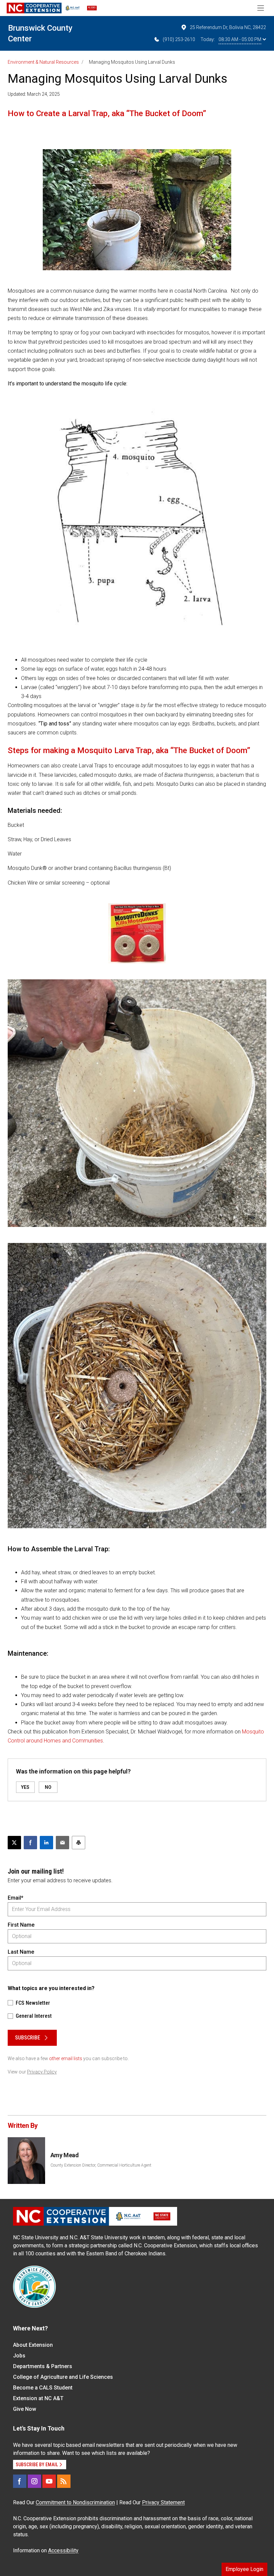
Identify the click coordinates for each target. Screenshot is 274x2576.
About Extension (33, 2345)
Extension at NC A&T (38, 2398)
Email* (16, 1898)
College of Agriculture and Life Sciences (63, 2377)
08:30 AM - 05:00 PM (240, 39)
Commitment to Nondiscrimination (75, 2502)
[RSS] (64, 2481)
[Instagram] (34, 2481)
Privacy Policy (42, 2072)
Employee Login (244, 2569)
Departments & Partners (43, 2366)
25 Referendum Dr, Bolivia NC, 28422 (228, 27)
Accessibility (63, 2550)
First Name (21, 1925)
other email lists (66, 2058)
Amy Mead (64, 2155)
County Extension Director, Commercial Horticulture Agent (101, 2165)
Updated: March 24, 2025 (34, 94)
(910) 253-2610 (179, 39)
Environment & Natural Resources (43, 62)
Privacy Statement (163, 2502)
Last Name (21, 1952)
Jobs (19, 2356)
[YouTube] (49, 2481)
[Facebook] (20, 2481)
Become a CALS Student (43, 2388)
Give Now (25, 2409)
